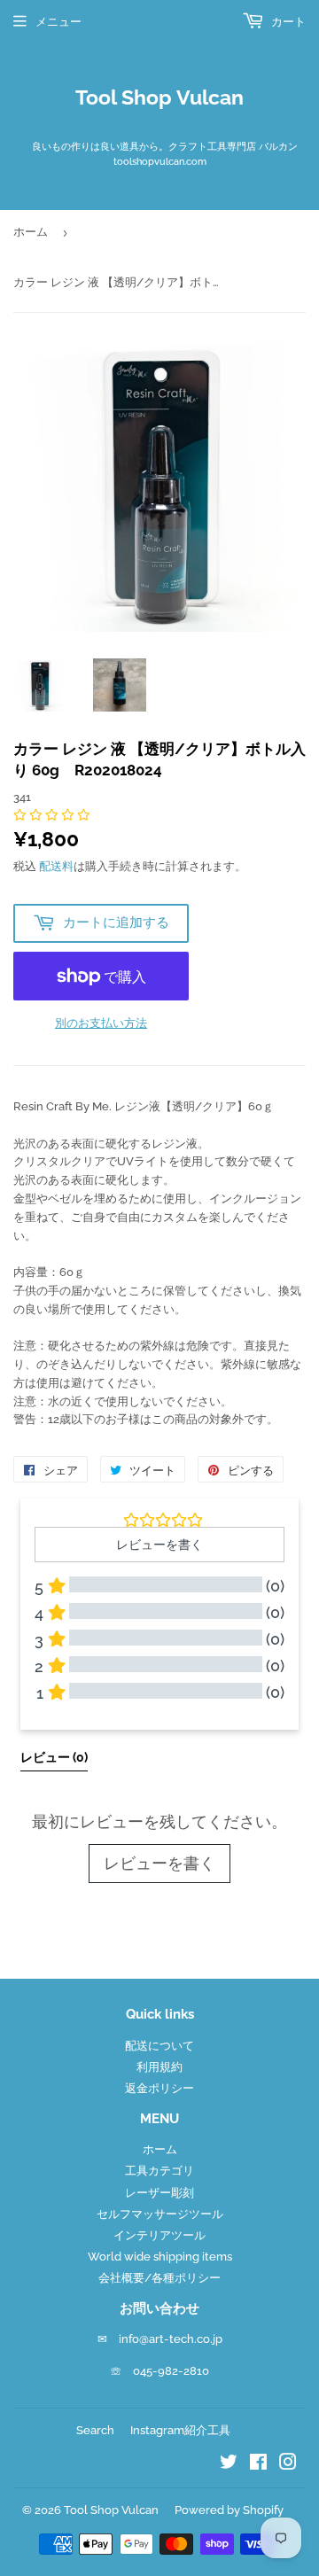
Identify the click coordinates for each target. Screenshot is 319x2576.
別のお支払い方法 (101, 1023)
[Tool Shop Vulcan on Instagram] (288, 2465)
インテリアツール (159, 2235)
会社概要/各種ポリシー (159, 2278)
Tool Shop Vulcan (159, 97)
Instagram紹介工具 (180, 2430)
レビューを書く (159, 1863)
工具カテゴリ (159, 2171)
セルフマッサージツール (160, 2214)
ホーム (31, 232)
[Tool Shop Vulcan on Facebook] (258, 2465)
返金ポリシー (159, 2088)
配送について (159, 2046)
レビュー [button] (54, 1757)
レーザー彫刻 (159, 2193)
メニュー (58, 22)
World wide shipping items (160, 2257)
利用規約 (159, 2067)
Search (95, 2430)
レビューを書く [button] (159, 1545)
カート (287, 22)
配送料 (56, 866)
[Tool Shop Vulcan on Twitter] (229, 2465)
